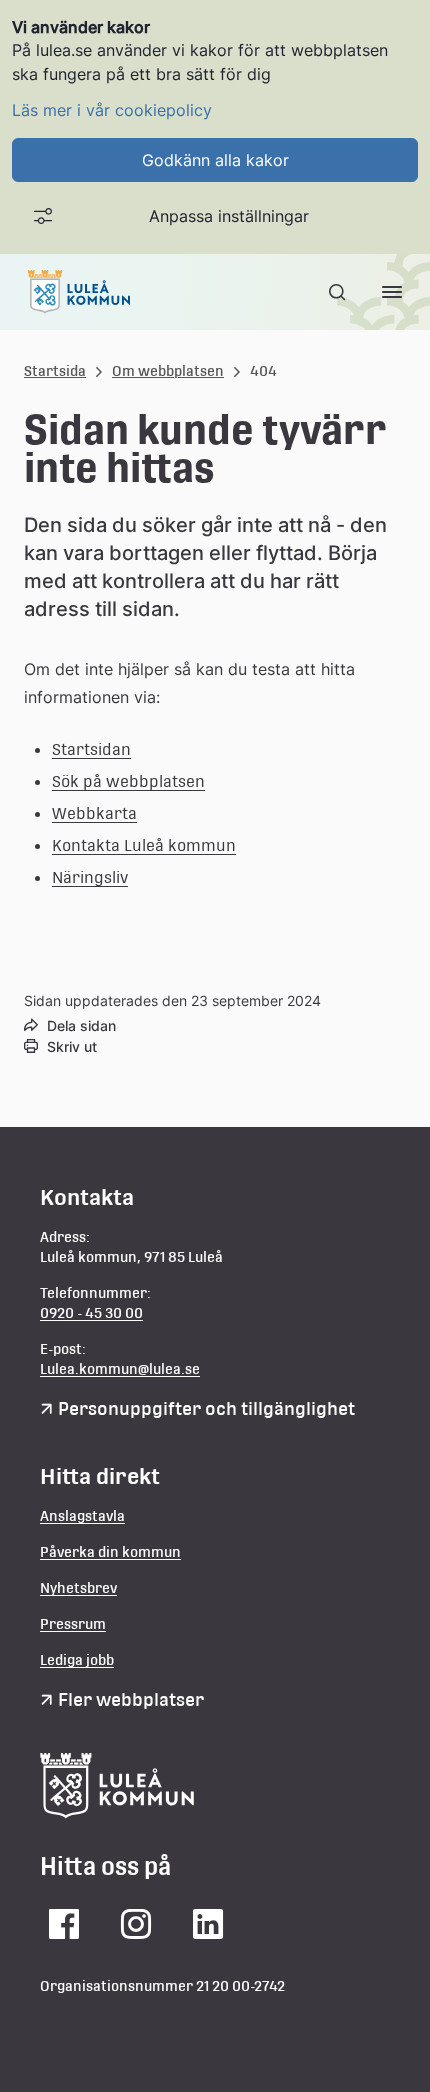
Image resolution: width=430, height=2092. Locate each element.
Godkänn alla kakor (215, 160)
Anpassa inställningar (229, 216)
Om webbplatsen (168, 371)
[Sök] (339, 292)
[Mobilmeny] (392, 292)
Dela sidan (81, 1025)
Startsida (55, 371)
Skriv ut (72, 1046)
